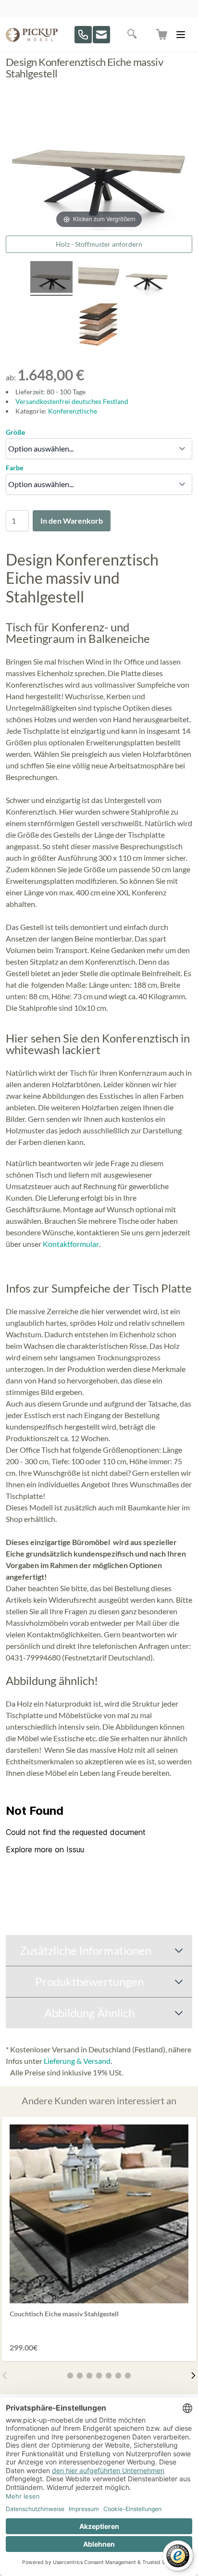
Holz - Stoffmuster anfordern (99, 244)
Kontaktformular (71, 1244)
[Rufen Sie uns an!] (83, 35)
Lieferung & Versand (77, 2061)
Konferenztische (73, 411)
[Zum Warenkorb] (162, 35)
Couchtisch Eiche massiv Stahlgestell (64, 2314)
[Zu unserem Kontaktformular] (101, 35)
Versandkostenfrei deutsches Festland (72, 401)
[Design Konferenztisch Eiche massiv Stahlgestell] (99, 278)
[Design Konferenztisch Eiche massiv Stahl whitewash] (51, 278)
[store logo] (32, 35)
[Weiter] (193, 2375)
